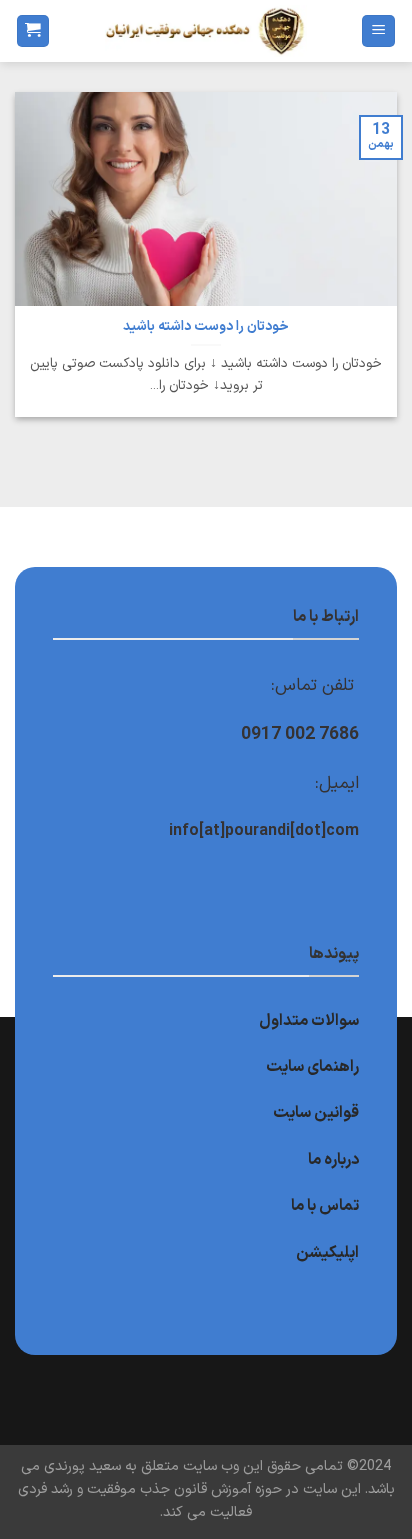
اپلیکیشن (327, 1253)
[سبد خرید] (33, 31)
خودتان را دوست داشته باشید (206, 327)
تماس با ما (325, 1206)
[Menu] (378, 31)
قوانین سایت (316, 1113)
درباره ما (333, 1160)
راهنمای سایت (312, 1067)
